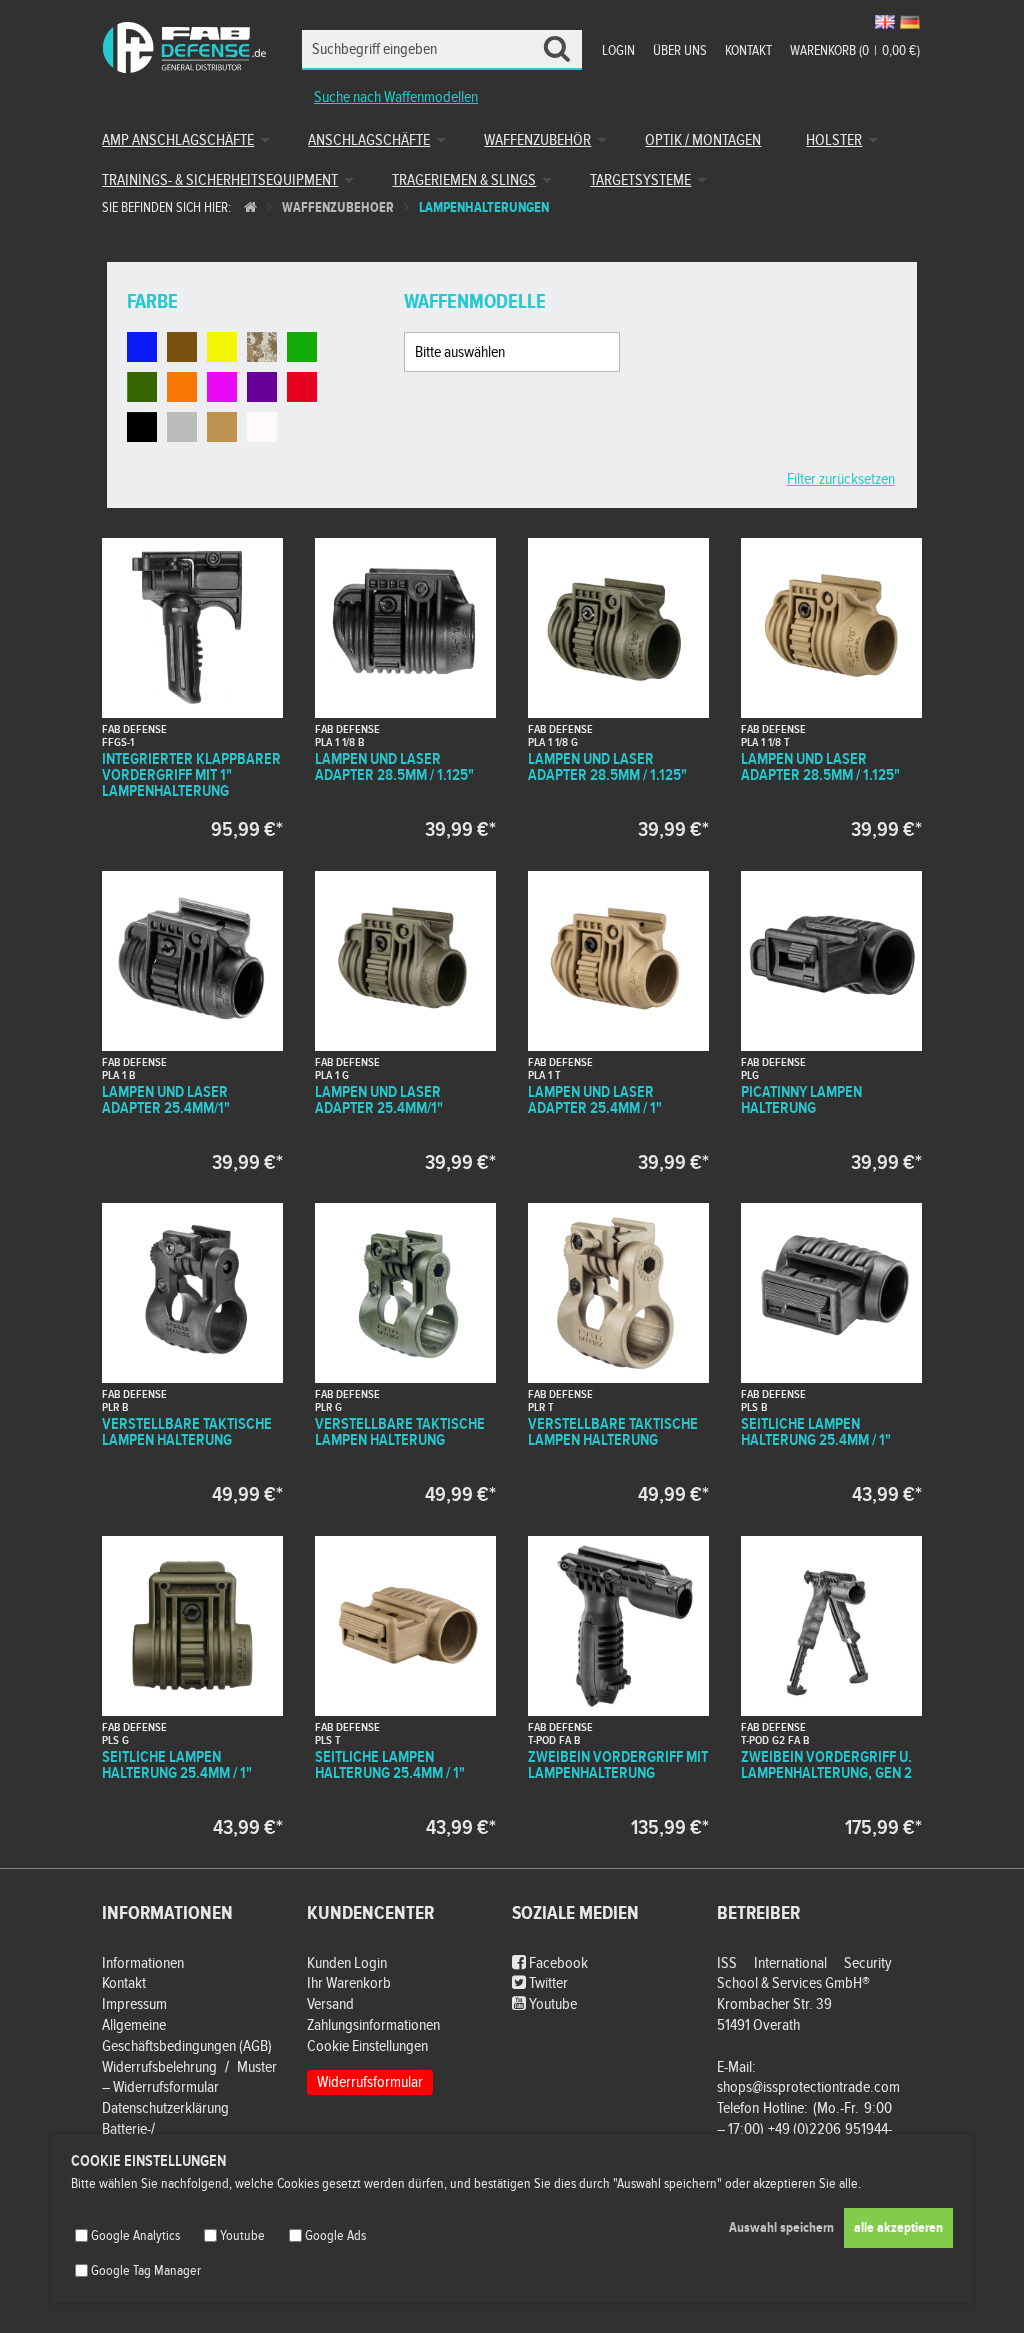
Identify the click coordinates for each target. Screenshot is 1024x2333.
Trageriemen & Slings (464, 180)
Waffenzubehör (537, 140)
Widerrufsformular (370, 2082)
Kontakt (748, 51)
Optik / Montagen (703, 140)
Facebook (557, 1963)
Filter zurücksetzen (841, 479)
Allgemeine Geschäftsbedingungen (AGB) (187, 2036)
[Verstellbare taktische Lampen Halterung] (192, 1353)
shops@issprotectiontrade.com (808, 2087)
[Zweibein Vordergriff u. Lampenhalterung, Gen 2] (831, 1686)
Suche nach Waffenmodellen (396, 97)
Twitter (547, 1983)
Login (618, 51)
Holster (834, 140)
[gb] (885, 22)
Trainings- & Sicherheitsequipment (220, 180)
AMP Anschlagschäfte (178, 140)
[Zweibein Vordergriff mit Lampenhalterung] (618, 1686)
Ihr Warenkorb (349, 1983)
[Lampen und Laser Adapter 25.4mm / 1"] (618, 1021)
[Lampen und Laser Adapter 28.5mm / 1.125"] (405, 688)
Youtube (551, 2004)
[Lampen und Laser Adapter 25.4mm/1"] (192, 1021)
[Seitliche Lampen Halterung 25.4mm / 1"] (831, 1353)
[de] (910, 22)
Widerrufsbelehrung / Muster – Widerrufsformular (189, 2078)
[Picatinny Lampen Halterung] (831, 1021)
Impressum (134, 2004)
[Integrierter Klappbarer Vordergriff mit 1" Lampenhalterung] (192, 688)
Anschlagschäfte (369, 140)
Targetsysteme (640, 180)
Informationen (143, 1963)
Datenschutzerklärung (165, 2108)
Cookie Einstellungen (367, 2046)
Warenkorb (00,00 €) (855, 51)
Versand (330, 2004)
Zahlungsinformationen (373, 2025)
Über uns (680, 51)
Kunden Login (347, 1963)
